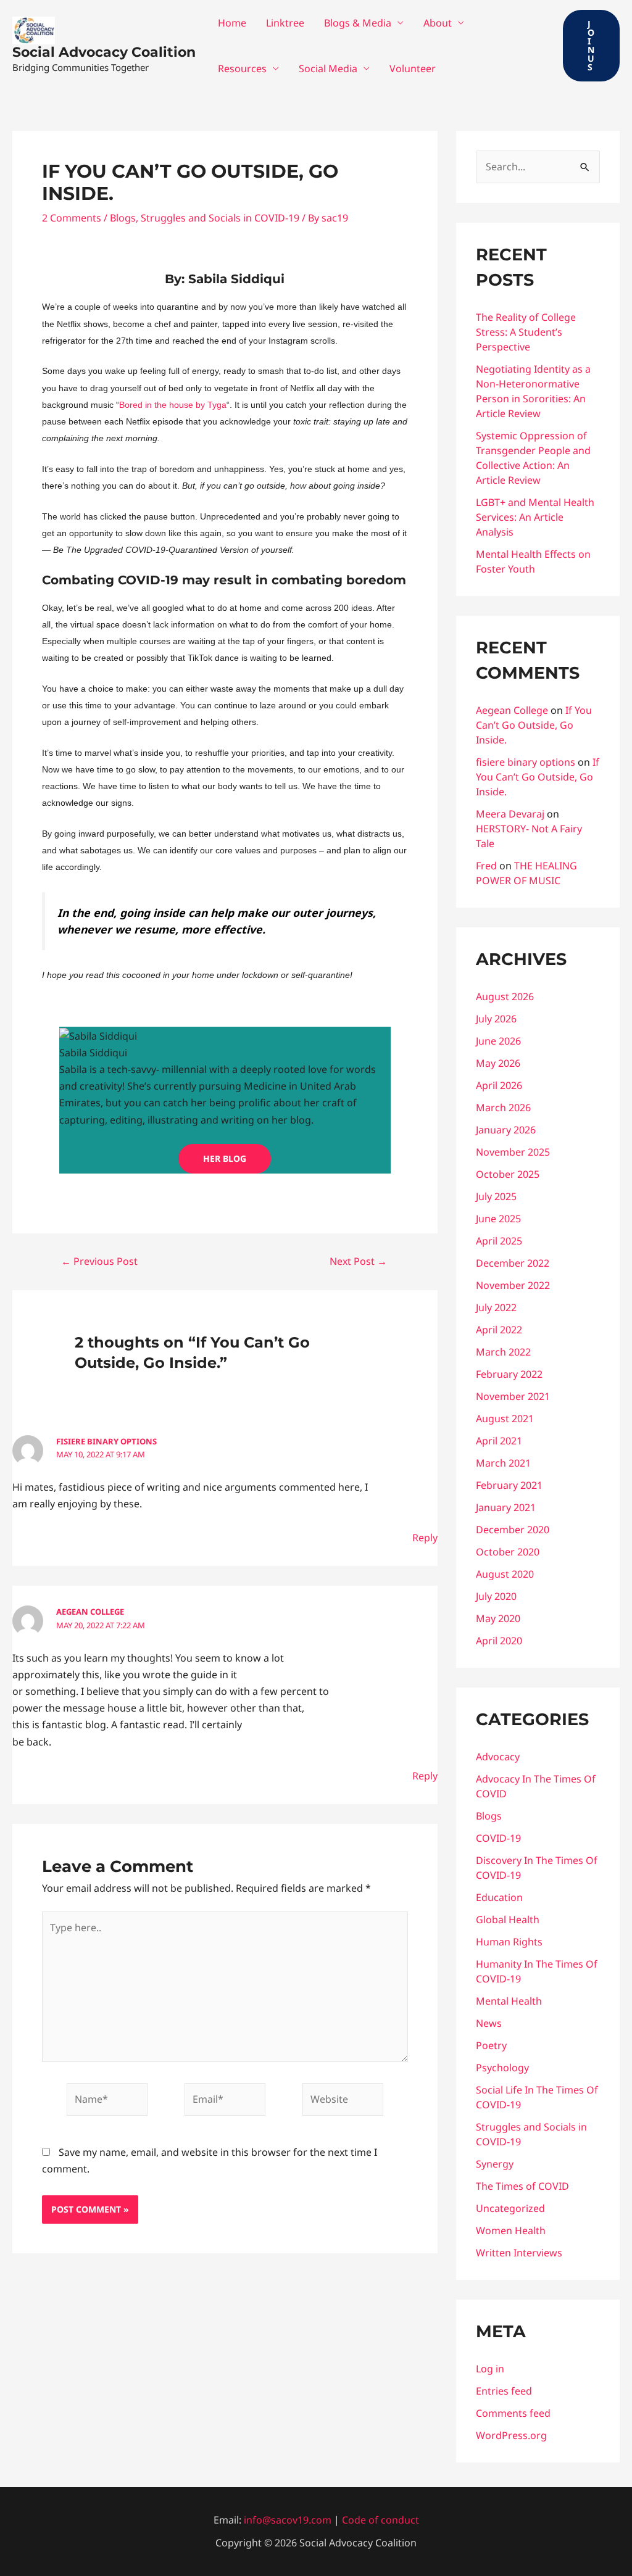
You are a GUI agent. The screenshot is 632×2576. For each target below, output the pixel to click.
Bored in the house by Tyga (173, 405)
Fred (486, 866)
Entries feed (504, 2391)
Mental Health (509, 2001)
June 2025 (498, 1219)
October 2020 (508, 1552)
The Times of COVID (522, 2186)
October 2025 (508, 1174)
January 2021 (506, 1507)
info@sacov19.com (288, 2520)
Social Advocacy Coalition (104, 52)
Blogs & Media (358, 23)
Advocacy (498, 1757)
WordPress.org (511, 2435)
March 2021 (503, 1463)
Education (499, 1897)
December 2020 (513, 1530)
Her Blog (225, 1158)
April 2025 (499, 1241)
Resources (242, 68)
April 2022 (499, 1330)
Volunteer (413, 68)
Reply (425, 1538)
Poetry (491, 2045)
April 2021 (499, 1441)
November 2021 (513, 1396)
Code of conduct (380, 2520)
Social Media (328, 68)
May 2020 (498, 1618)
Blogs (123, 218)
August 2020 (505, 1574)
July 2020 (496, 1596)
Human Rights (509, 1942)
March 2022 (503, 1352)
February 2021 (509, 1485)
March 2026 (503, 1108)
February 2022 (509, 1374)
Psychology (502, 2068)
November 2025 (513, 1152)
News (489, 2023)
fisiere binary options (106, 1441)
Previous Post (99, 1261)
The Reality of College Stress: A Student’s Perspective (526, 332)
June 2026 (498, 1041)
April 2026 (499, 1085)
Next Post (358, 1261)
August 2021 (505, 1418)
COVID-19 (498, 1838)
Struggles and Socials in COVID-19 (220, 218)
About (438, 23)
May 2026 (498, 1063)
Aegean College (90, 1612)
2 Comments (72, 218)
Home (232, 23)
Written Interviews (519, 2253)
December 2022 (513, 1263)
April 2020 (499, 1641)
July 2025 (496, 1196)
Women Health (511, 2230)
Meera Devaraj (510, 814)
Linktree (285, 23)
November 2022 (513, 1285)
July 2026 (496, 1019)
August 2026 (505, 996)
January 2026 (506, 1130)
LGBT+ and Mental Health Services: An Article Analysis (535, 517)
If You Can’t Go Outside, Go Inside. (534, 725)
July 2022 (496, 1307)
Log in (490, 2369)
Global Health (508, 1920)
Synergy (495, 2164)
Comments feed (513, 2413)
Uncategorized (510, 2208)
